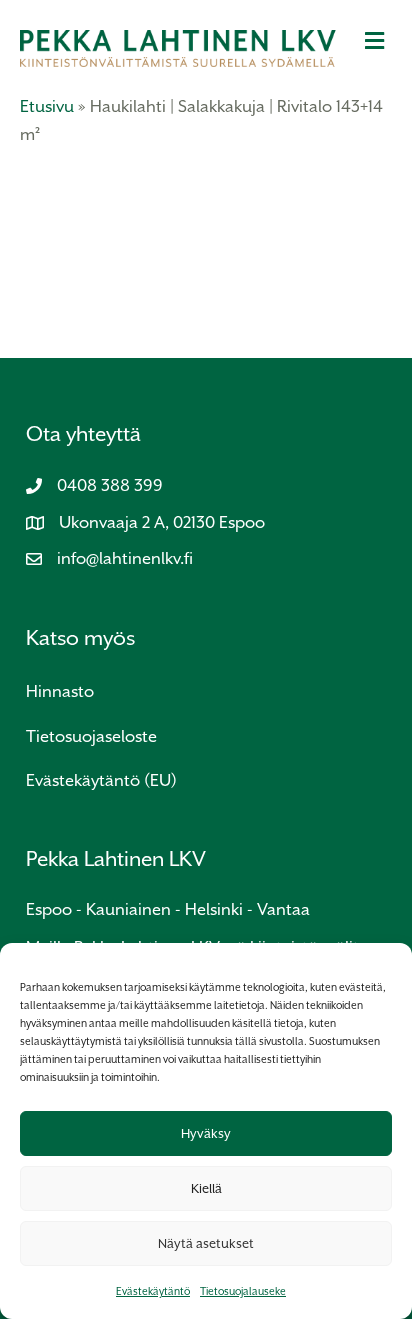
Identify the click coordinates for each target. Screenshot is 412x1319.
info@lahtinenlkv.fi (125, 558)
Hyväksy (206, 1133)
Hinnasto (60, 691)
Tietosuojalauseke (243, 1291)
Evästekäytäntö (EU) (101, 780)
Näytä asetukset (206, 1243)
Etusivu (47, 106)
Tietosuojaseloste (91, 736)
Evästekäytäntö (153, 1291)
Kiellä (206, 1188)
